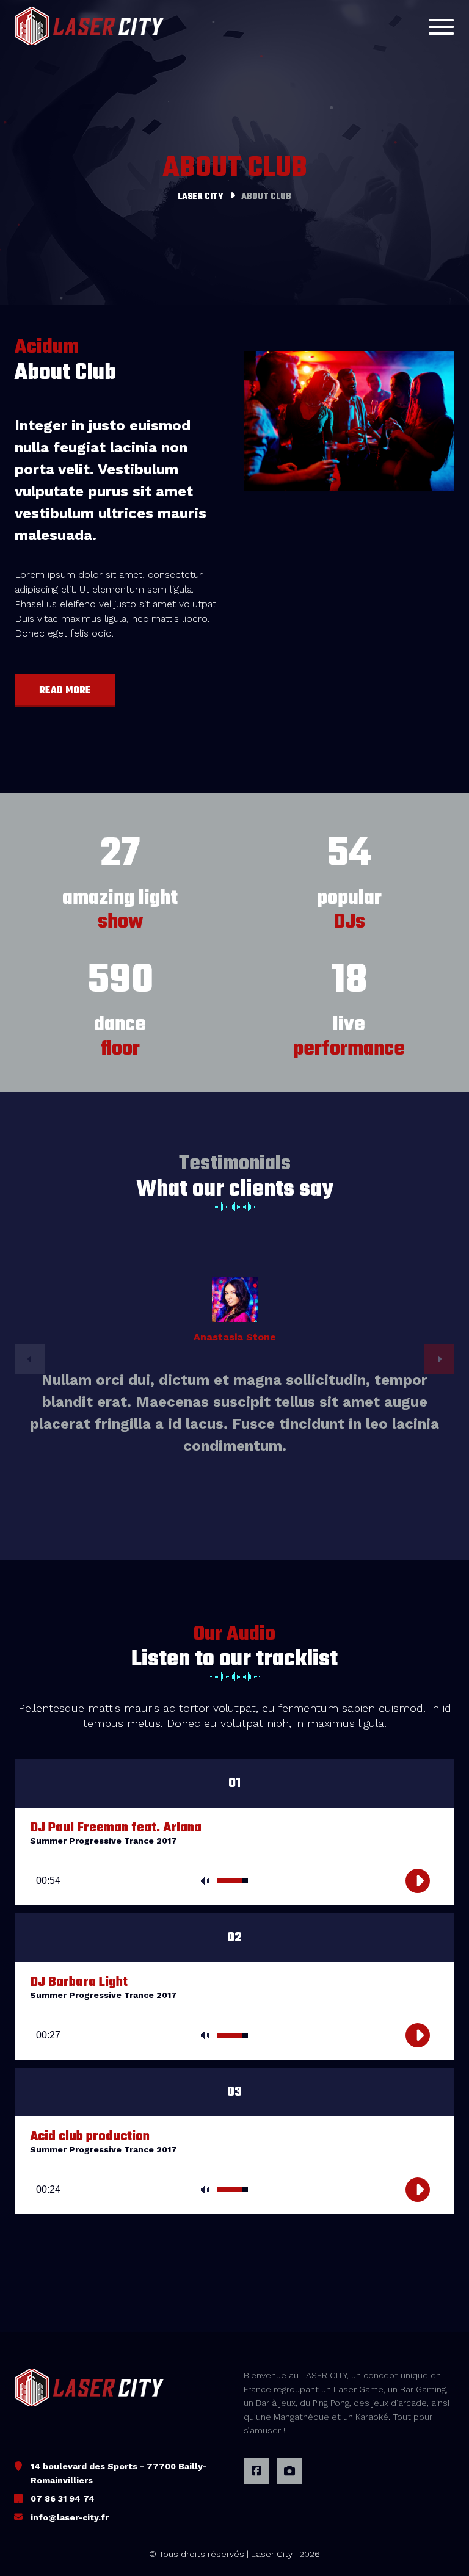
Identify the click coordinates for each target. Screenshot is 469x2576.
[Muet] (204, 1881)
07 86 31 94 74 (63, 2498)
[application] (234, 1869)
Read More (65, 691)
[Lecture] (418, 1881)
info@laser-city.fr (70, 2517)
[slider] (234, 1883)
